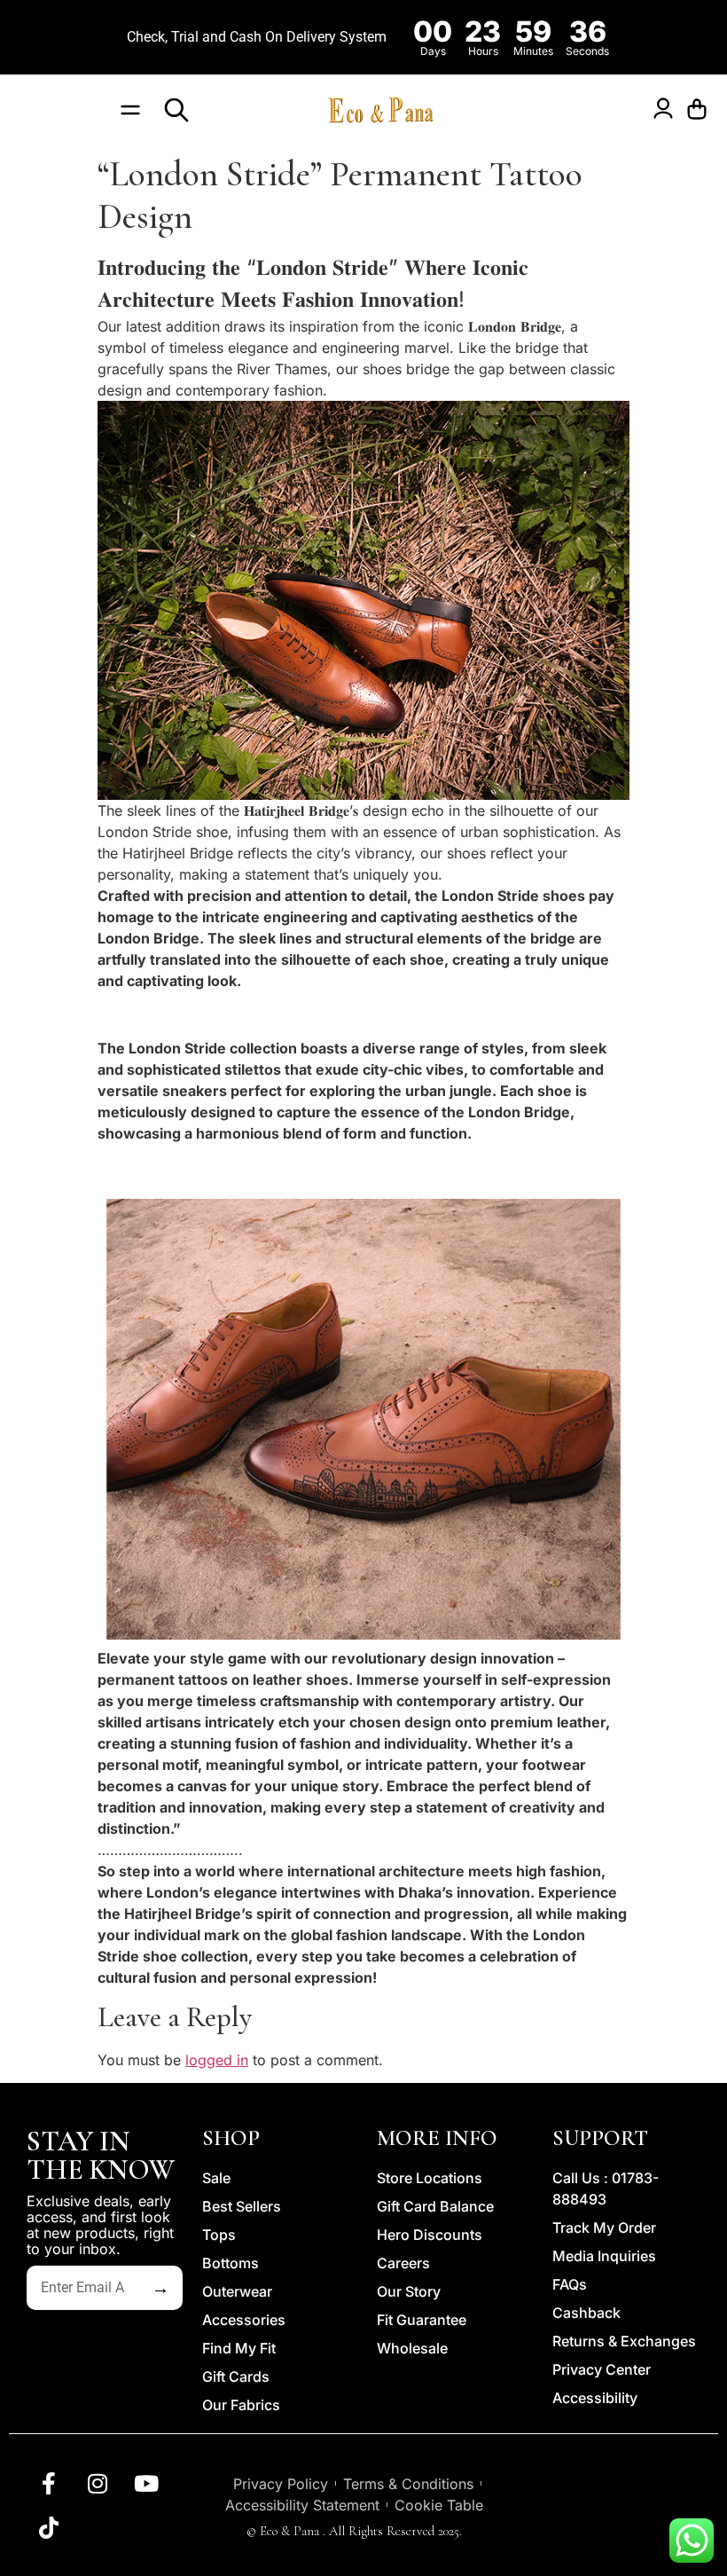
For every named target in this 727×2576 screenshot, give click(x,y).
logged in (217, 2060)
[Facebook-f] (49, 2483)
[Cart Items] (701, 110)
